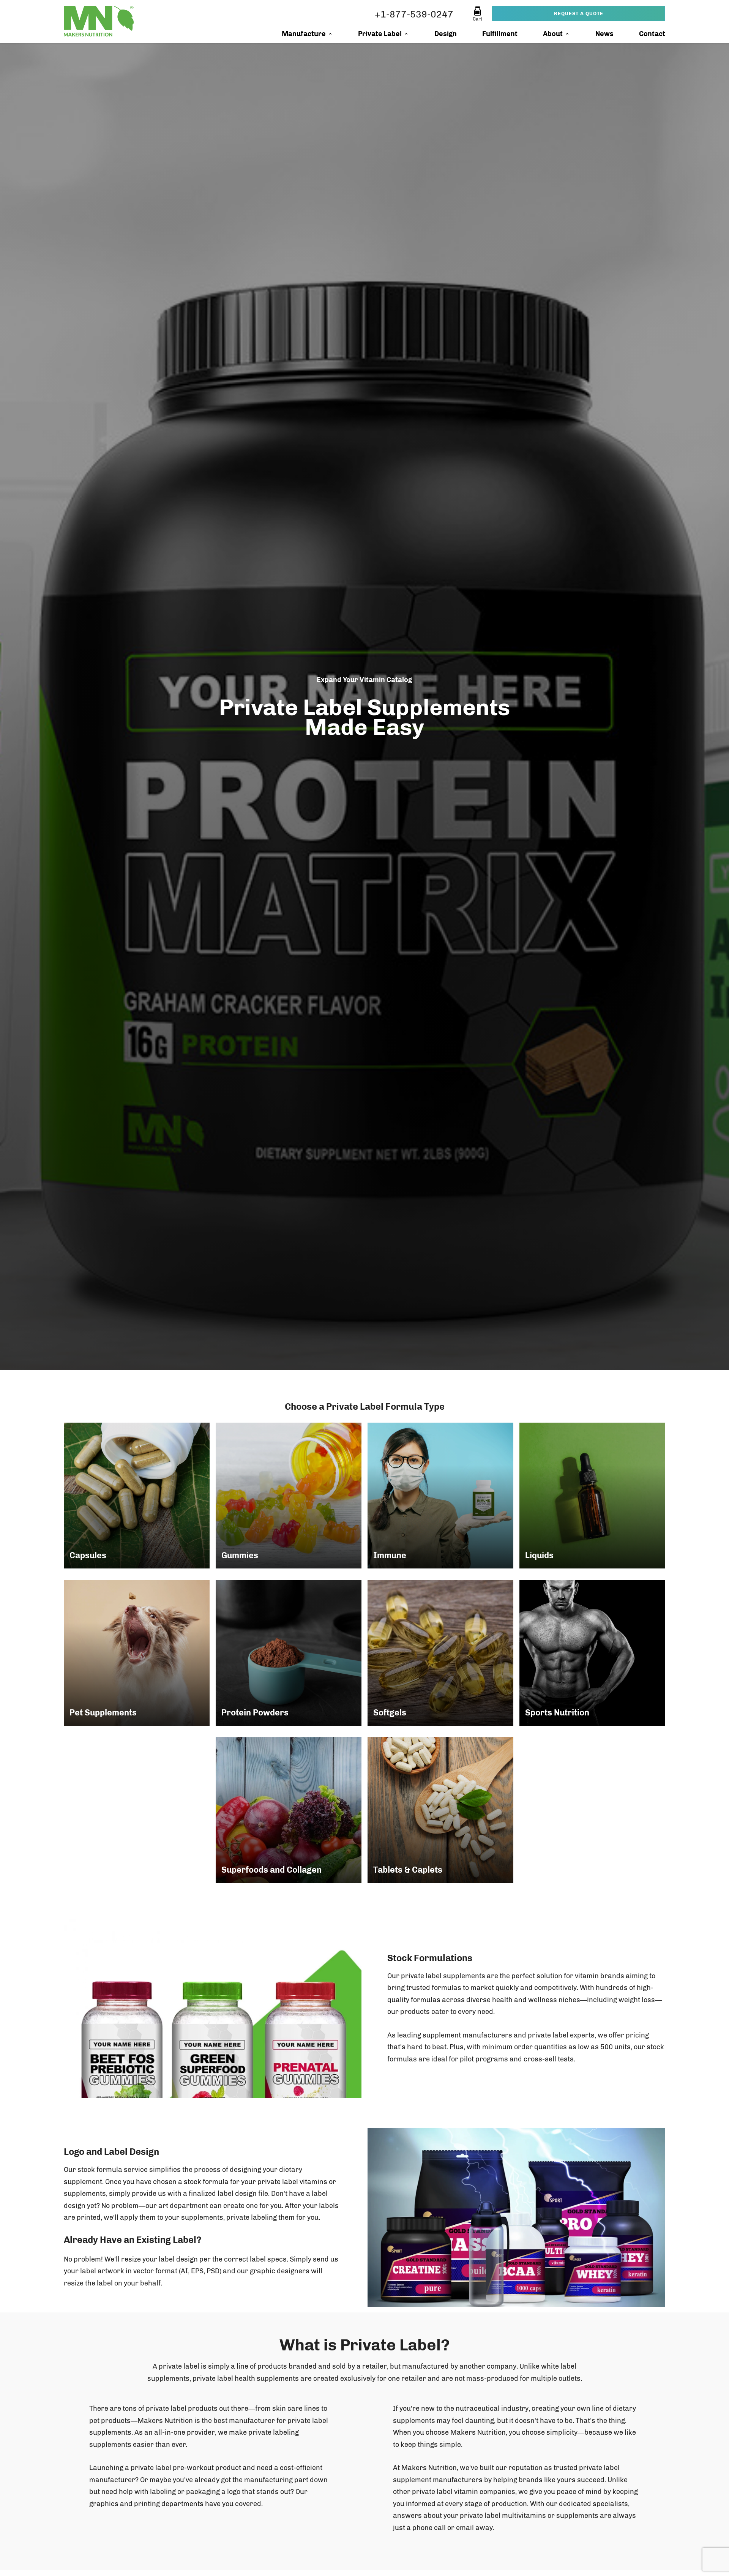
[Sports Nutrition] (592, 1653)
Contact (652, 34)
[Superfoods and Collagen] (289, 1810)
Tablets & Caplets (408, 1870)
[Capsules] (137, 1496)
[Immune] (440, 1496)
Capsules (88, 1555)
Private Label (380, 34)
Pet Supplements (103, 1713)
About (553, 34)
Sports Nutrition (557, 1713)
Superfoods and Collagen (271, 1870)
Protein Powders (255, 1713)
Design (446, 34)
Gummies (240, 1555)
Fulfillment (500, 34)
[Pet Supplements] (137, 1653)
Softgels (390, 1713)
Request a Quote (579, 13)
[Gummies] (289, 1496)
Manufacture (304, 34)
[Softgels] (440, 1653)
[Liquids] (592, 1496)
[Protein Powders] (289, 1653)
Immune (390, 1555)
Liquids (539, 1555)
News (604, 34)
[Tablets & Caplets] (440, 1810)
